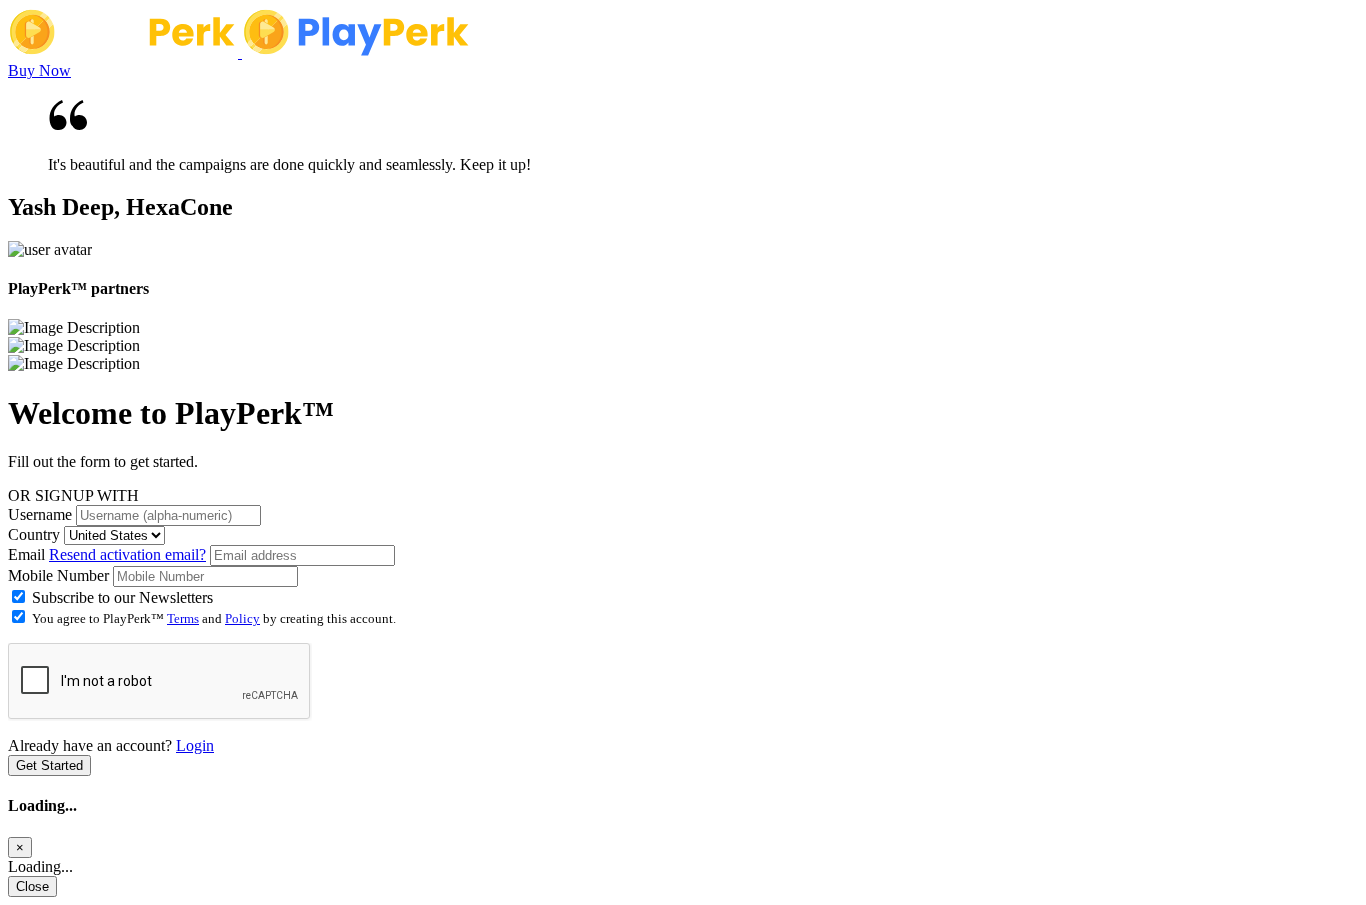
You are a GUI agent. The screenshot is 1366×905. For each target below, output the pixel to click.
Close (32, 886)
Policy (242, 618)
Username (40, 514)
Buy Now (39, 70)
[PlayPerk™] (125, 52)
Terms (183, 618)
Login (195, 745)
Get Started (49, 765)
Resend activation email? (127, 554)
